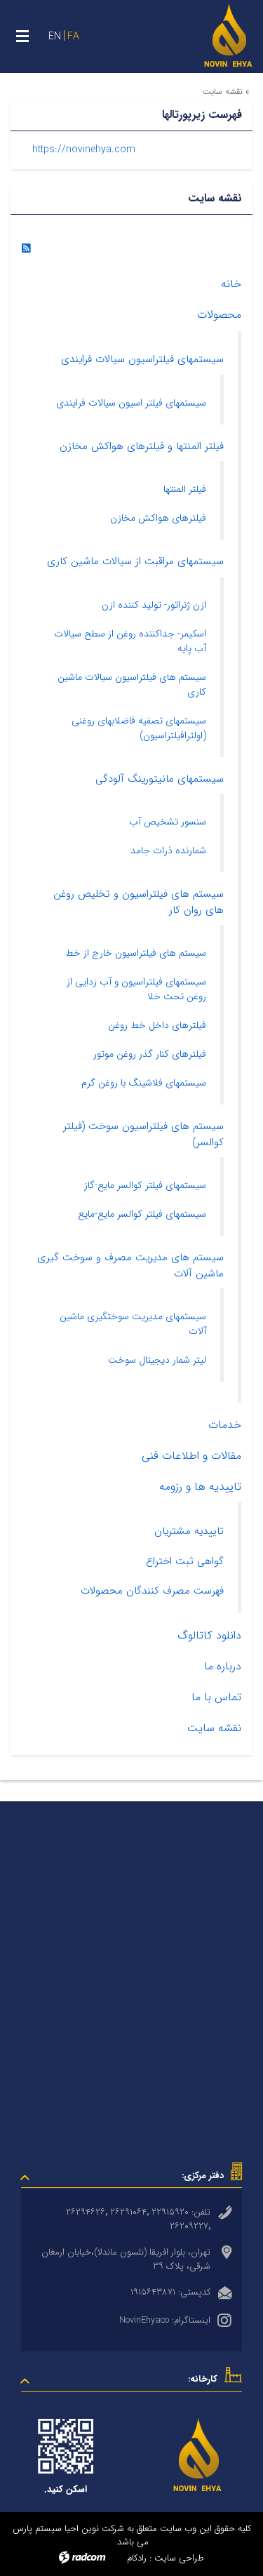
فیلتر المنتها (185, 489)
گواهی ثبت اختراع (185, 1561)
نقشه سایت (214, 1728)
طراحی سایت (179, 2558)
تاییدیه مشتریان (189, 1531)
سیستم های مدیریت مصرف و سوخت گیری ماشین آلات (130, 1266)
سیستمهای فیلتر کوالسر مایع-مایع (142, 1214)
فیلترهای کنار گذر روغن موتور (150, 1054)
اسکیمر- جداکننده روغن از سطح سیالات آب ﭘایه (130, 641)
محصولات (219, 315)
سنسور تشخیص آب (168, 822)
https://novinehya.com (84, 149)
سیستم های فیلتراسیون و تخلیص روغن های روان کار (139, 902)
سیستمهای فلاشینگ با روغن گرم (144, 1083)
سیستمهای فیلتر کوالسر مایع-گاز (145, 1185)
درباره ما (223, 1666)
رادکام (137, 2558)
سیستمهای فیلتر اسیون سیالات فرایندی (131, 403)
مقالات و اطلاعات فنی (191, 1456)
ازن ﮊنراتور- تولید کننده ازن (154, 605)
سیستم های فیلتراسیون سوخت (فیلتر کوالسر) (143, 1134)
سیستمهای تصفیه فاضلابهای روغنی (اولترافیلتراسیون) (139, 728)
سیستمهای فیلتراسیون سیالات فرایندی (142, 359)
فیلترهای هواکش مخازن (158, 518)
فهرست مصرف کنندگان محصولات (152, 1591)
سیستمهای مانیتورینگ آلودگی (160, 779)
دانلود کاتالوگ (209, 1635)
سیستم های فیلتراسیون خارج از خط (136, 953)
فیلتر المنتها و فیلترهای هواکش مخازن (142, 446)
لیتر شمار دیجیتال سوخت (157, 1360)
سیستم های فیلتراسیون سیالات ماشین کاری (132, 685)
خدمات (225, 1425)
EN (55, 36)
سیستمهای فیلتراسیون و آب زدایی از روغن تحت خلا (136, 989)
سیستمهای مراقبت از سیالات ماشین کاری (135, 561)
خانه (231, 284)
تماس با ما (216, 1697)
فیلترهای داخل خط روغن (157, 1025)
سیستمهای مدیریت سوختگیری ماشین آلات (133, 1324)
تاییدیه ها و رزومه (200, 1487)
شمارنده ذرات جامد (168, 850)
